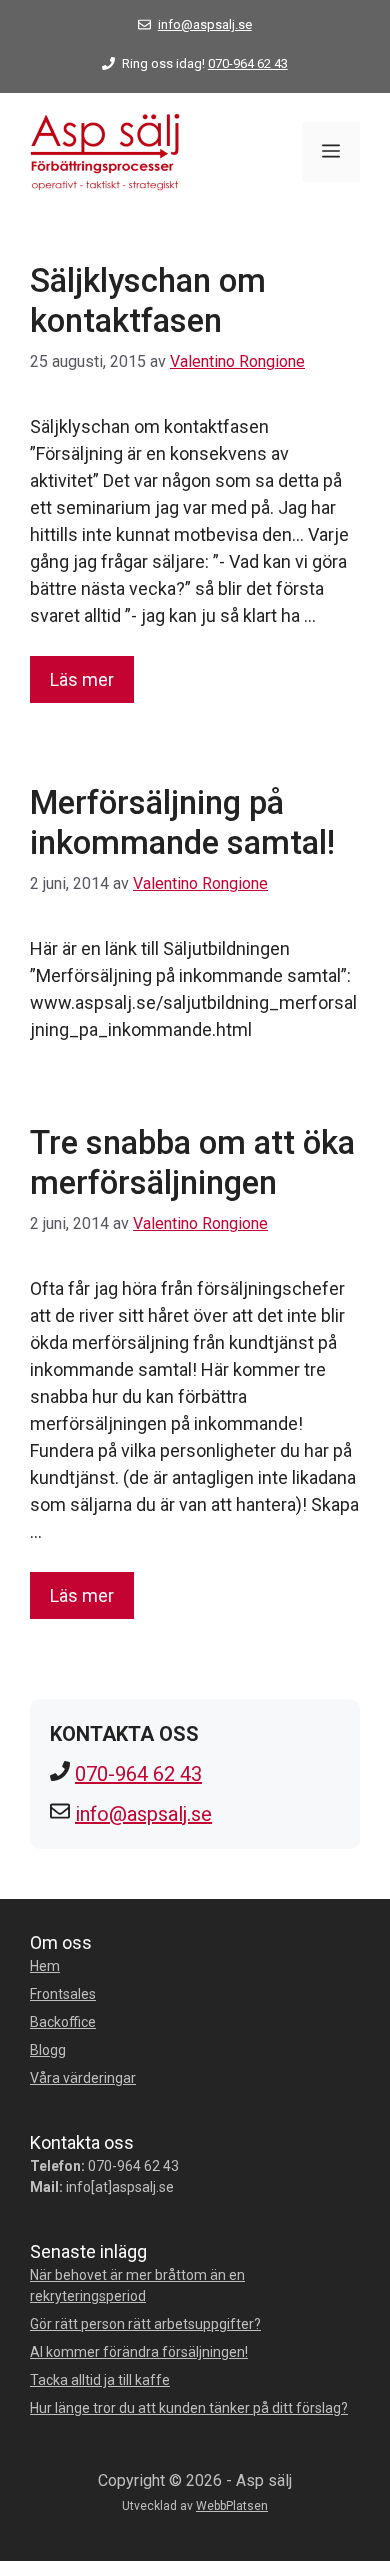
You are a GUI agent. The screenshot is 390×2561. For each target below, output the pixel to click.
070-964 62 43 (248, 63)
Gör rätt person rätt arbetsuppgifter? (145, 2324)
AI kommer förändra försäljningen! (139, 2352)
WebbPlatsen (232, 2506)
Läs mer (82, 679)
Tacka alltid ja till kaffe (100, 2380)
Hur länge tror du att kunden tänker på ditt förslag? (189, 2408)
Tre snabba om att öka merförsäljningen (192, 1162)
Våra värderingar (83, 2078)
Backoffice (63, 2022)
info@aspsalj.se (205, 24)
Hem (45, 1966)
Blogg (48, 2050)
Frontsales (63, 1994)
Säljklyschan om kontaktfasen (148, 300)
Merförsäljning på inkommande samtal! (182, 822)
